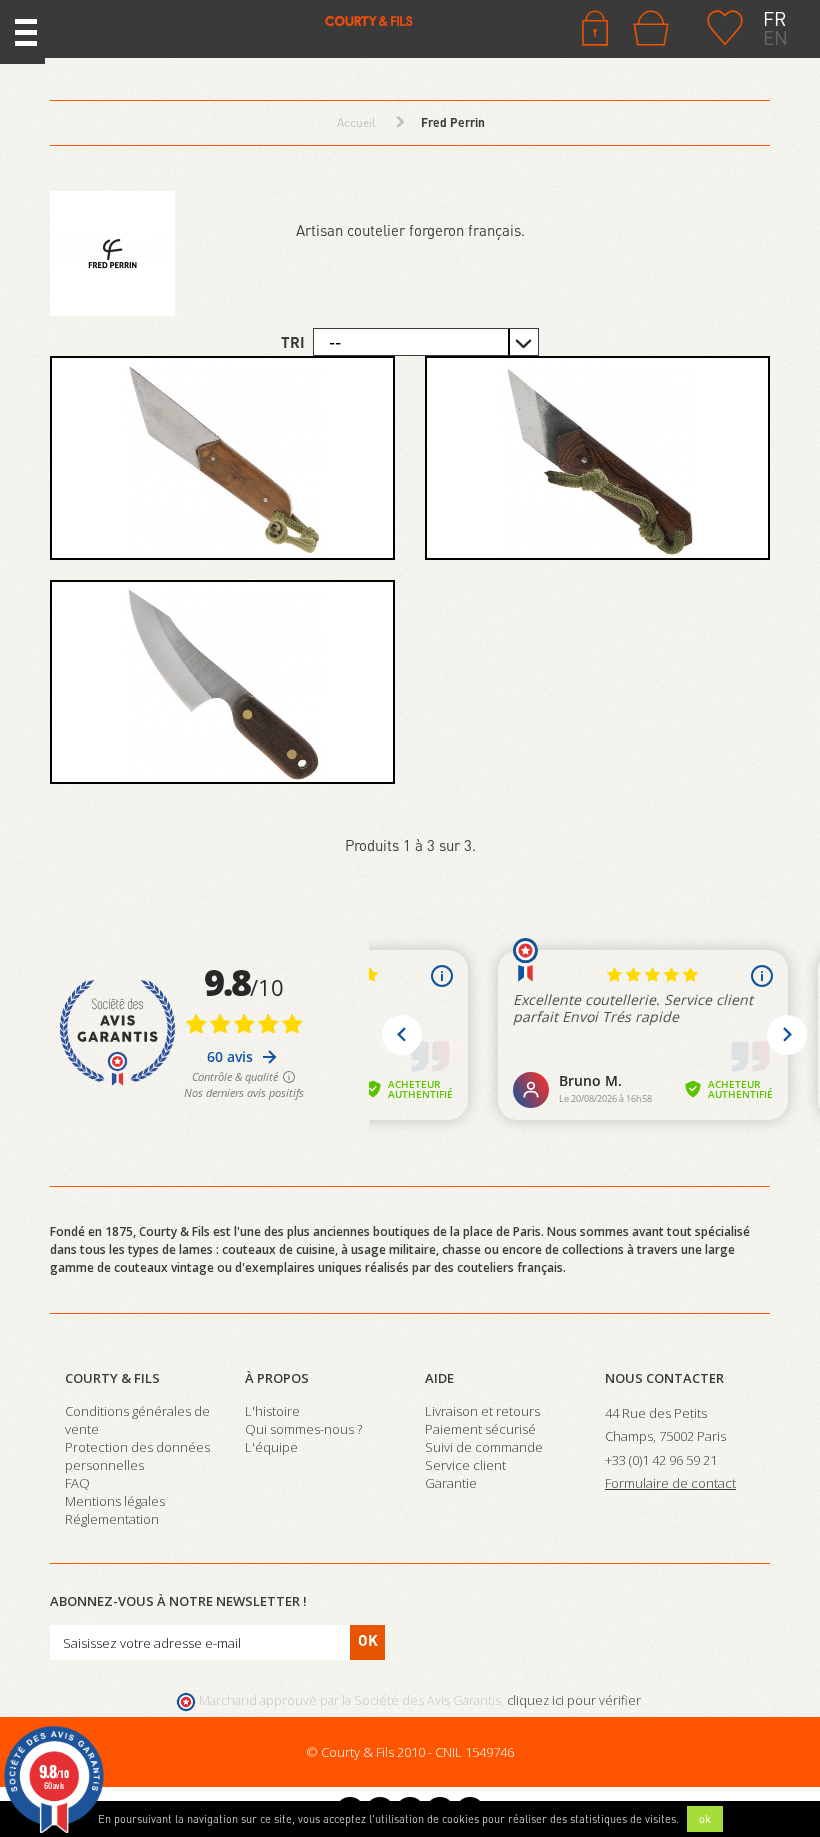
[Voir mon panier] (655, 28)
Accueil (356, 122)
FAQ (77, 1483)
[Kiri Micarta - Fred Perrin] (597, 458)
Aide (439, 1378)
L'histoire (272, 1411)
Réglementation (112, 1519)
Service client (465, 1465)
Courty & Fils (112, 1378)
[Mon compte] (595, 26)
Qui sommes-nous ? (303, 1429)
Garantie (451, 1483)
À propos (277, 1378)
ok (705, 1819)
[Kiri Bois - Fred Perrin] (222, 458)
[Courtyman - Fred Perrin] (222, 682)
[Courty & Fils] (239, 20)
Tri (293, 342)
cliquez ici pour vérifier (574, 1700)
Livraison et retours (482, 1411)
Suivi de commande (484, 1447)
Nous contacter (664, 1378)
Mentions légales (115, 1501)
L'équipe (271, 1447)
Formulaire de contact (670, 1483)
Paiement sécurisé (480, 1429)
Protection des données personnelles (137, 1456)
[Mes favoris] (725, 26)
